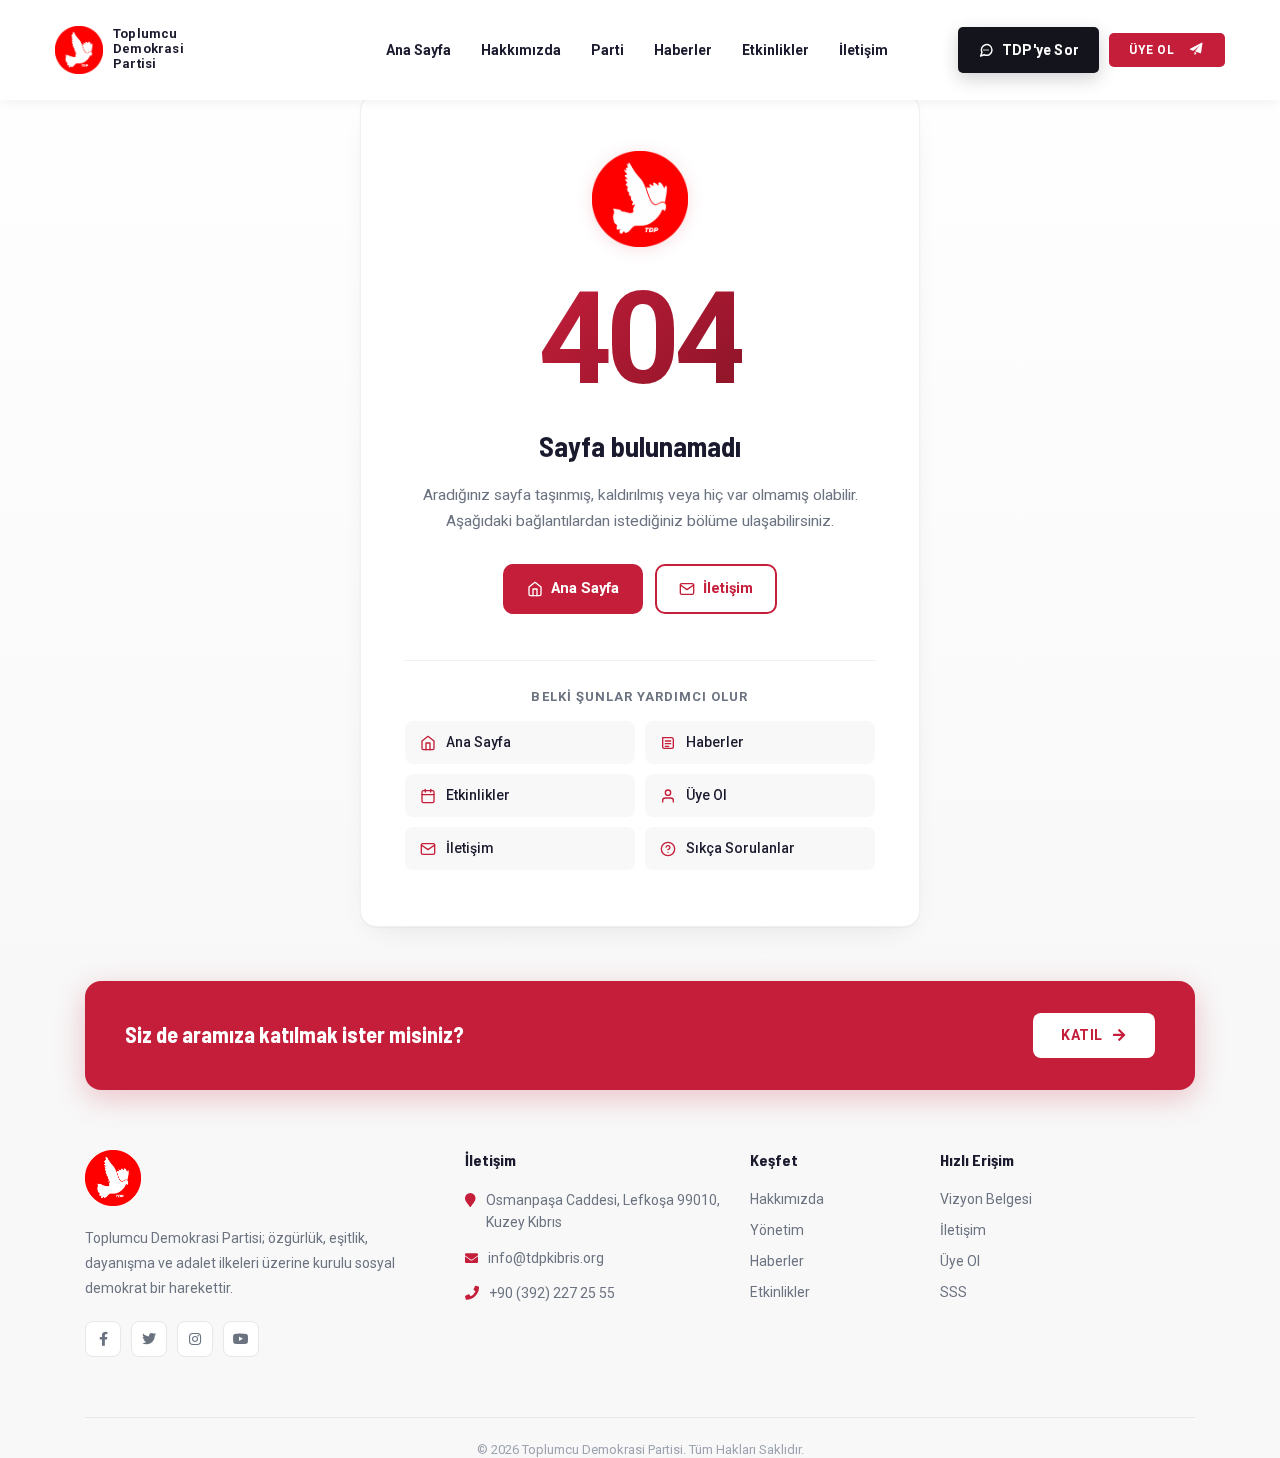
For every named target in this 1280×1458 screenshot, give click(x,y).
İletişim (863, 50)
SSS (953, 1292)
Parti (607, 50)
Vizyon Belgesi (986, 1199)
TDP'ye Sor (1040, 50)
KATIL (1082, 1035)
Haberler (683, 50)
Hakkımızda (521, 50)
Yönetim (777, 1230)
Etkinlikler (775, 50)
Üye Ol (1151, 50)
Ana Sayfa (418, 50)
